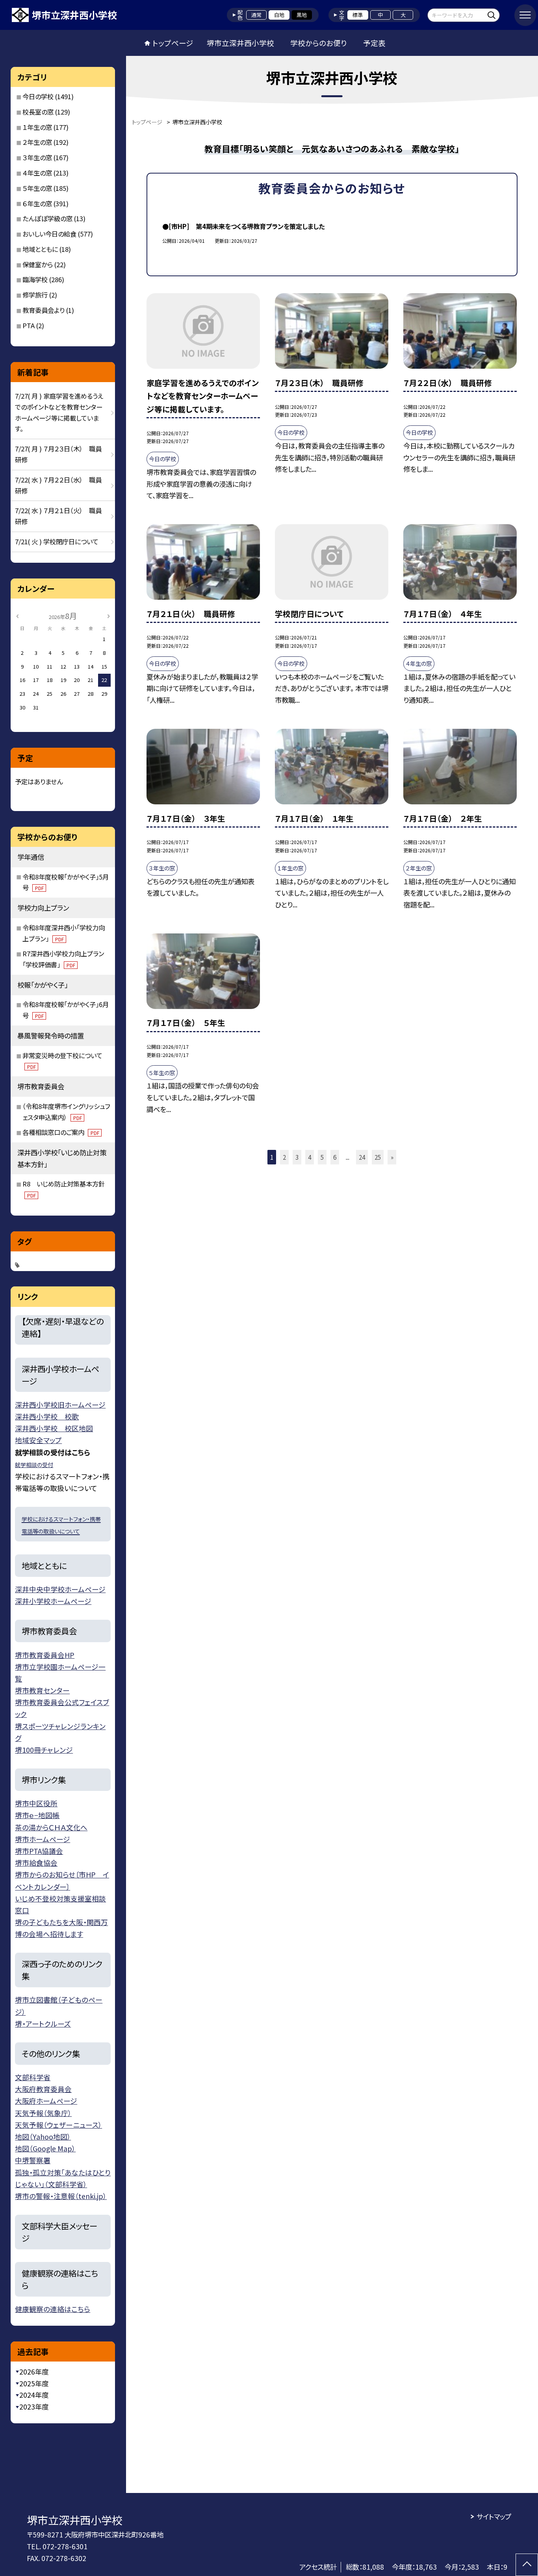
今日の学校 (38, 96)
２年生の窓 (37, 142)
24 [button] (362, 1157)
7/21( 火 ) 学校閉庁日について (57, 541)
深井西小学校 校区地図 (54, 1428)
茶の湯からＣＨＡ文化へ (51, 1827)
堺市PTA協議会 (39, 1851)
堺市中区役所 (36, 1803)
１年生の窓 (37, 127)
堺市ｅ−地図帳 (37, 1815)
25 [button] (378, 1157)
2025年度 (34, 2383)
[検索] (493, 15)
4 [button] (310, 1157)
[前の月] (17, 616)
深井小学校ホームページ (53, 1601)
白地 (279, 15)
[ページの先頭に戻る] (527, 2565)
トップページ (173, 43)
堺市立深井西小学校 (240, 43)
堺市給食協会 (36, 1863)
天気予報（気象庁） (43, 2113)
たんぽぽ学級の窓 (47, 218)
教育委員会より (44, 310)
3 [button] (297, 1157)
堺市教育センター (42, 1690)
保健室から (38, 264)
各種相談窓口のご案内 (61, 1132)
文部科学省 (33, 2077)
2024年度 (34, 2395)
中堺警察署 (33, 2160)
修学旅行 (35, 295)
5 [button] (322, 1157)
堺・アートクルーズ (43, 2023)
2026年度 (34, 2372)
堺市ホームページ (43, 1839)
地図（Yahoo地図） (43, 2136)
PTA (29, 325)
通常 (256, 15)
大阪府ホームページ (46, 2101)
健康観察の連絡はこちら (53, 2309)
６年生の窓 (37, 203)
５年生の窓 (37, 188)
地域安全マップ (38, 1440)
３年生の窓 (37, 157)
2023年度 (34, 2407)
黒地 (302, 15)
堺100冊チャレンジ (44, 1750)
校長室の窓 (38, 112)
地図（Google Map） (45, 2148)
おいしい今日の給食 (49, 234)
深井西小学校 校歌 (47, 1416)
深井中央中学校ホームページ (60, 1589)
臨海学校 (35, 279)
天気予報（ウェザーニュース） (58, 2125)
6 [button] (335, 1157)
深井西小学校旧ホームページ (60, 1404)
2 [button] (284, 1157)
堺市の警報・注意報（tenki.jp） (61, 2196)
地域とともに (40, 249)
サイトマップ (494, 2516)
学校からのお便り (319, 43)
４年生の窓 (37, 173)
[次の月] (108, 616)
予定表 (374, 43)
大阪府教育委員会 (43, 2089)
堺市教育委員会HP (45, 1655)
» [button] (392, 1157)
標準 (358, 15)
